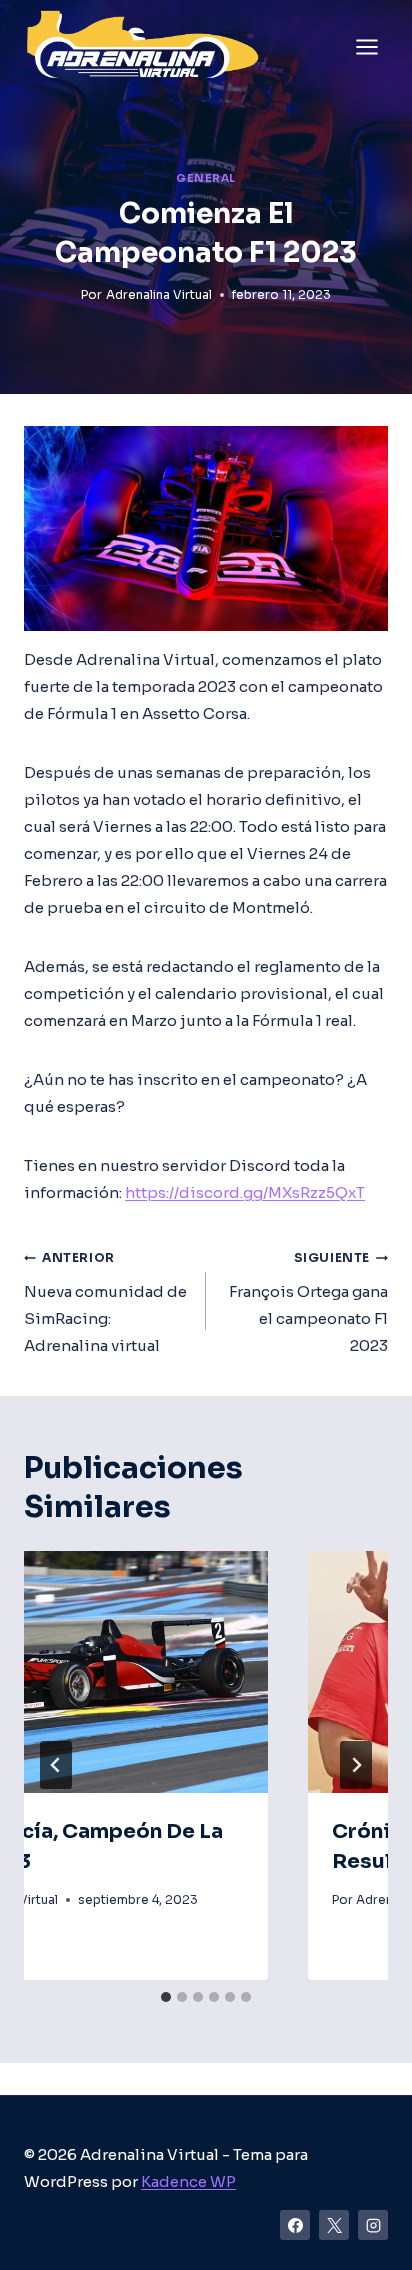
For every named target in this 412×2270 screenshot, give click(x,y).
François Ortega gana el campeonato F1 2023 (308, 1302)
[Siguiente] (356, 1765)
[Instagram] (373, 2225)
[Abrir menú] (366, 46)
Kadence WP (188, 2181)
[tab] (166, 1997)
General (206, 178)
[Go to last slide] (56, 1765)
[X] (334, 2225)
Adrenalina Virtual (159, 294)
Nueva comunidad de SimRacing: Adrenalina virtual (105, 1302)
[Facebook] (295, 2225)
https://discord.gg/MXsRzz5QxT (245, 1192)
